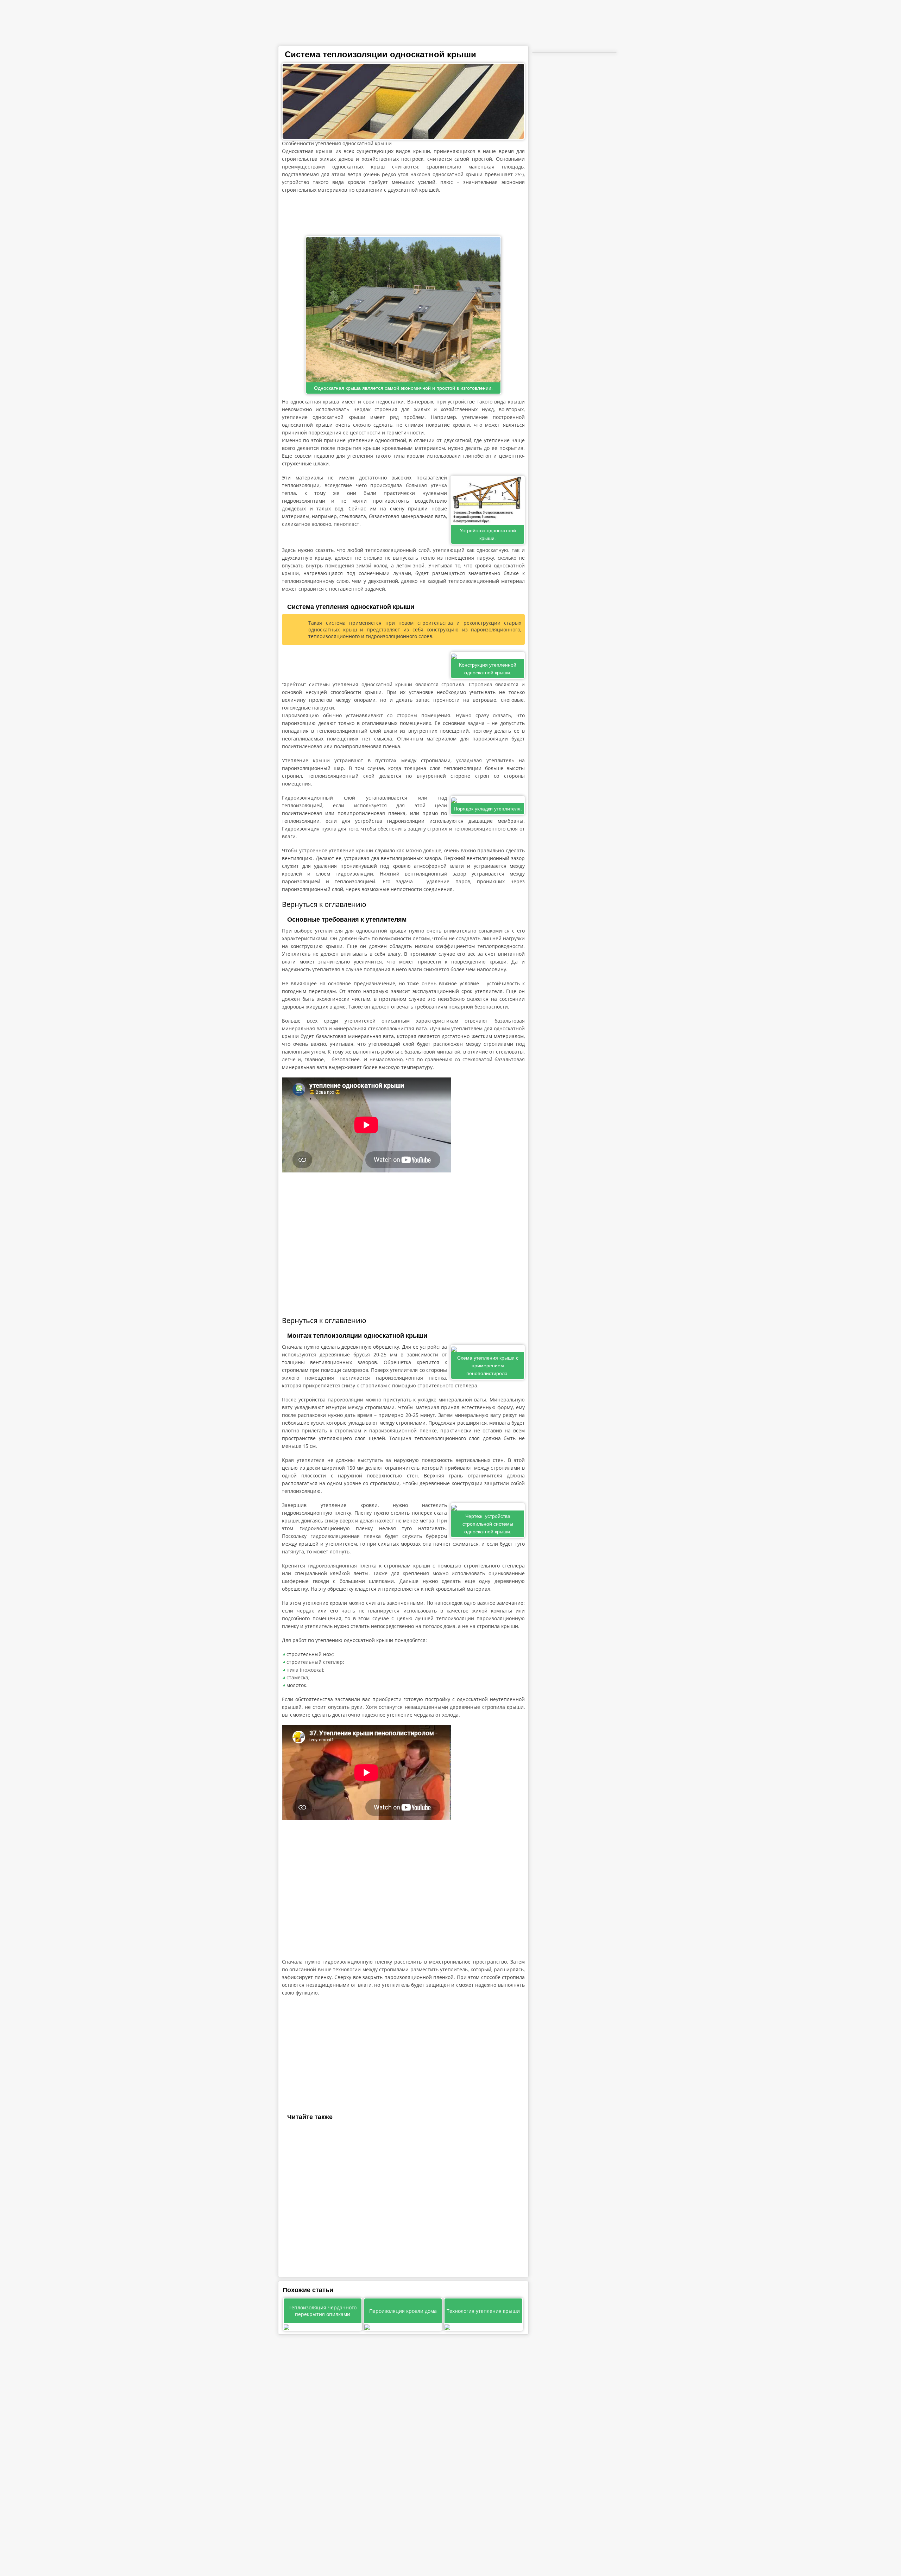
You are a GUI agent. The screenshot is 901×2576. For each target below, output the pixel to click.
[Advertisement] (403, 215)
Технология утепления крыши (483, 2311)
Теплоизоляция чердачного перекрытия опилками (323, 2311)
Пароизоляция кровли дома (403, 2311)
